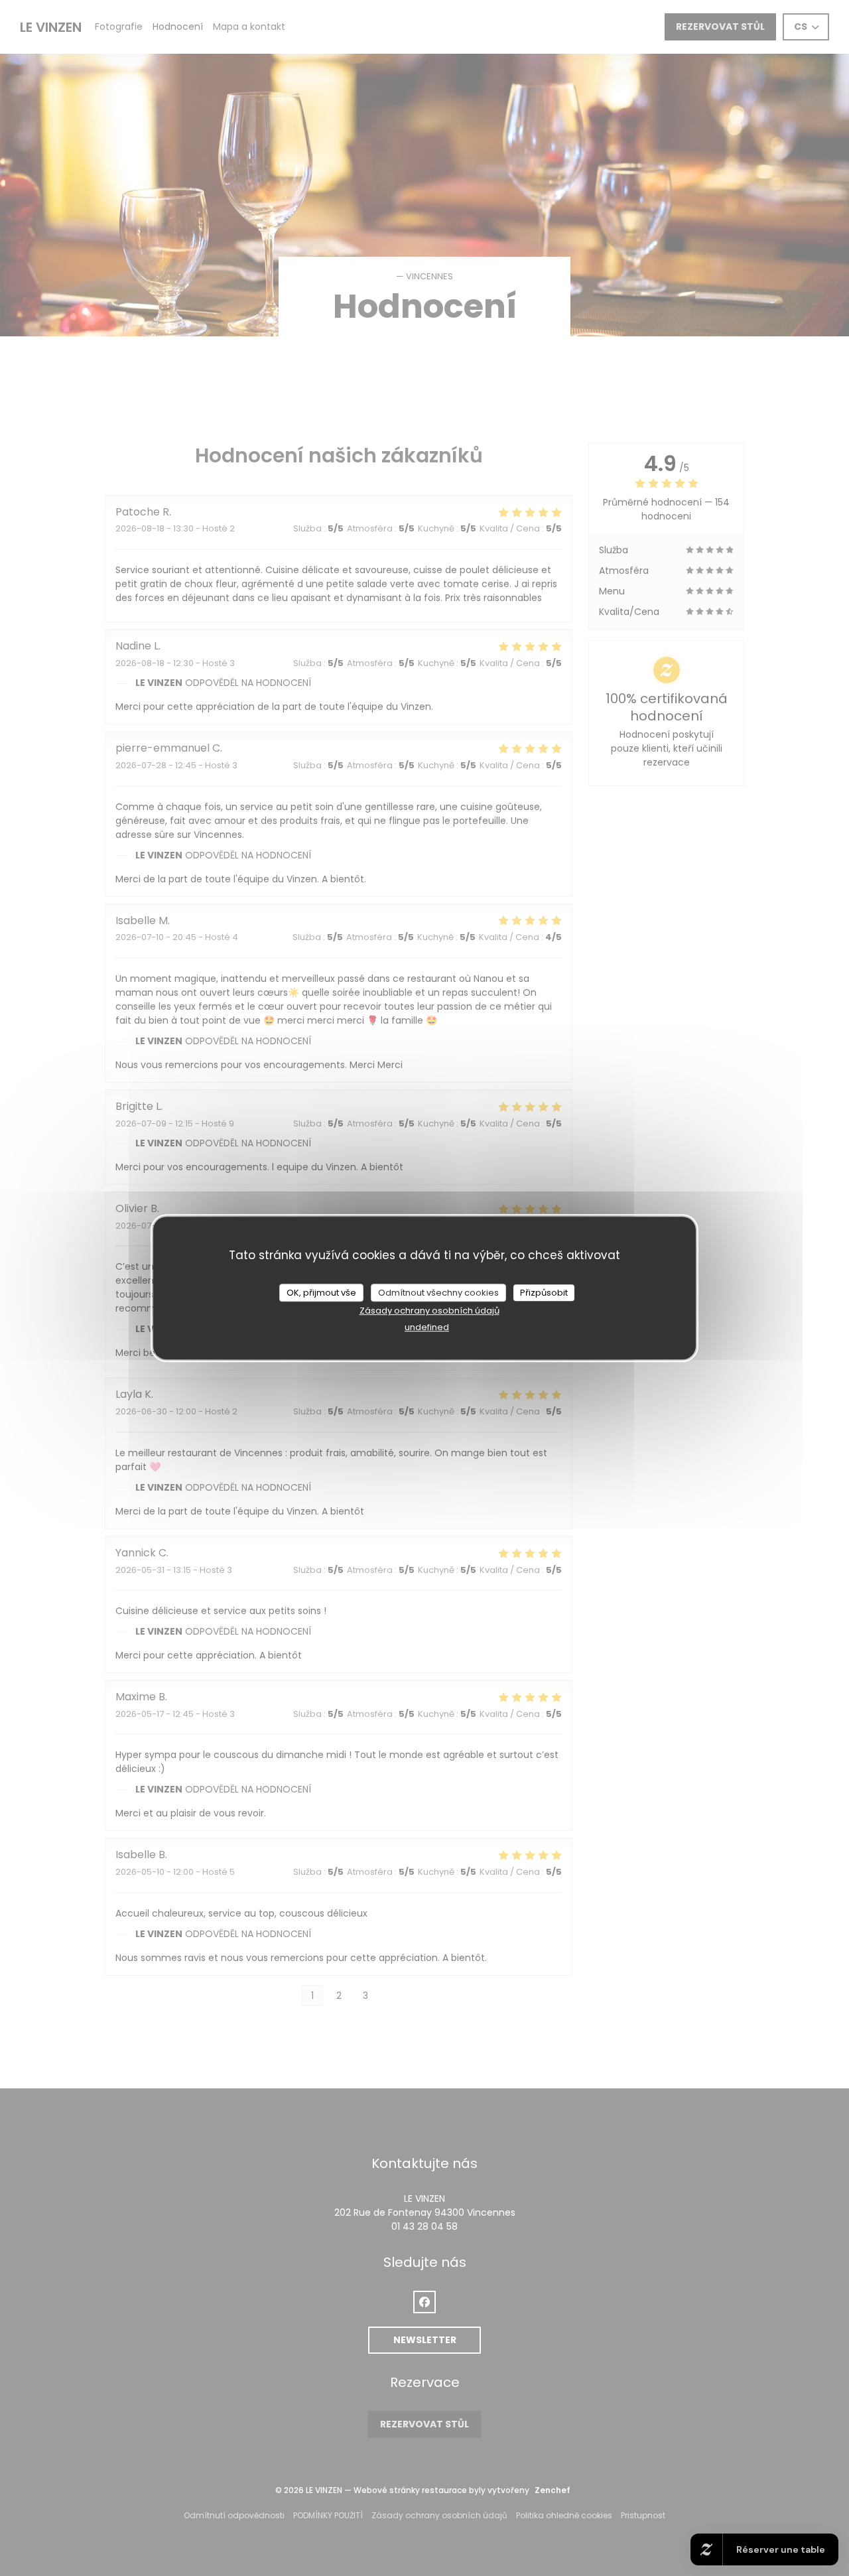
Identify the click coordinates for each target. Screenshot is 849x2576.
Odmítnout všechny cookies (438, 1293)
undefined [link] (427, 1327)
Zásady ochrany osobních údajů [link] (429, 1311)
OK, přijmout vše (321, 1293)
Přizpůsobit (544, 1293)
